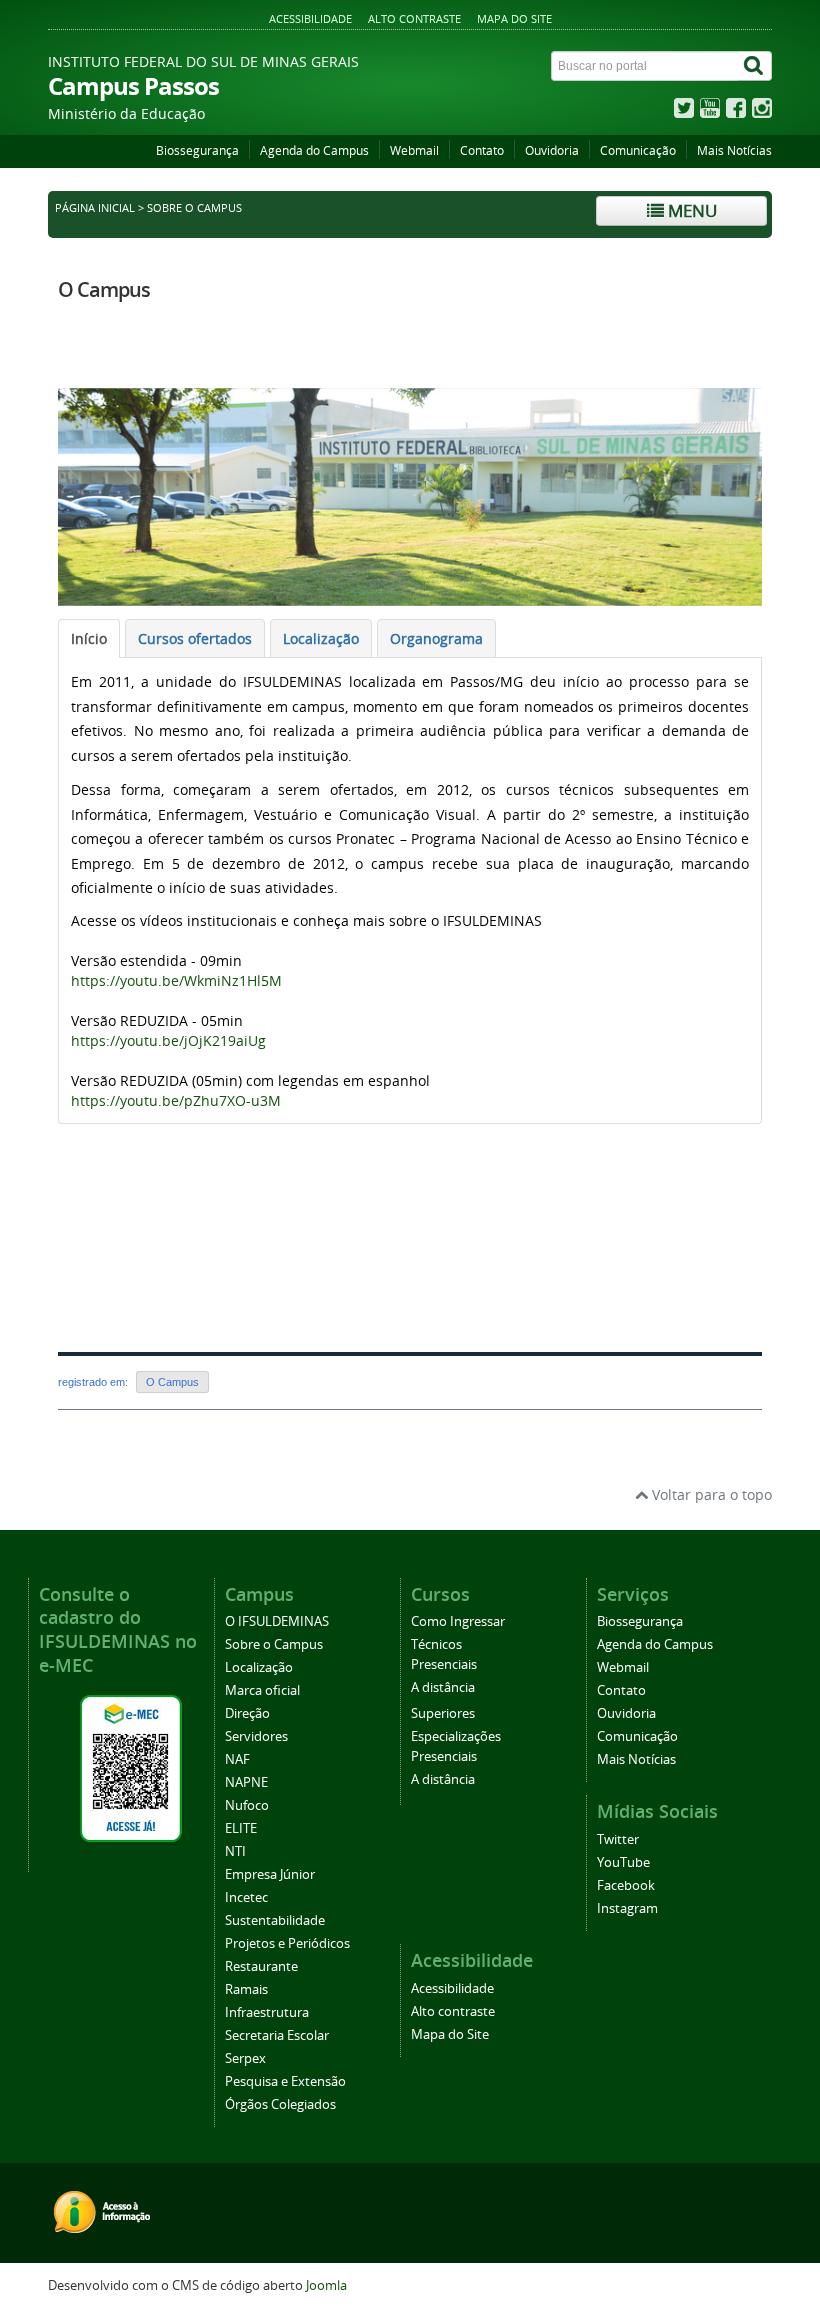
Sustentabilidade (275, 1920)
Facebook (626, 1885)
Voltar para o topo (710, 1494)
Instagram (627, 1908)
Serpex (245, 2058)
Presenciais (444, 1664)
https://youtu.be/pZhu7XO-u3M (176, 1100)
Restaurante (261, 1966)
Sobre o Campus (274, 1644)
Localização (259, 1667)
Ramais (246, 1989)
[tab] (89, 638)
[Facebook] (736, 112)
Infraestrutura (267, 2012)
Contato (482, 150)
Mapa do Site (514, 18)
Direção (247, 1713)
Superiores (443, 1713)
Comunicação (638, 150)
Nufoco (247, 1805)
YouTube (623, 1862)
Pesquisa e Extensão (285, 2081)
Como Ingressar (458, 1621)
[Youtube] (710, 112)
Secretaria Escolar (277, 2035)
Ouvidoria (552, 150)
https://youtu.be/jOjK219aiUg (168, 1040)
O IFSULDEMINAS (277, 1621)
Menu (690, 210)
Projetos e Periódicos (287, 1943)
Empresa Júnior (270, 1874)
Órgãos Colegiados (280, 2104)
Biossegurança (197, 150)
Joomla (326, 2285)
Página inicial (95, 208)
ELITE (241, 1828)
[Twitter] (684, 112)
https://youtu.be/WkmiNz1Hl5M (176, 980)
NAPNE (246, 1782)
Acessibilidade (310, 18)
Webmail (414, 150)
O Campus (104, 289)
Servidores (256, 1736)
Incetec (246, 1897)
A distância (443, 1687)
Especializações (456, 1736)
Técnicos (436, 1644)
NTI (235, 1851)
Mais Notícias (734, 150)
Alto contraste (414, 18)
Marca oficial (262, 1690)
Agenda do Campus (314, 150)
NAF (237, 1759)
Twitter (618, 1839)
